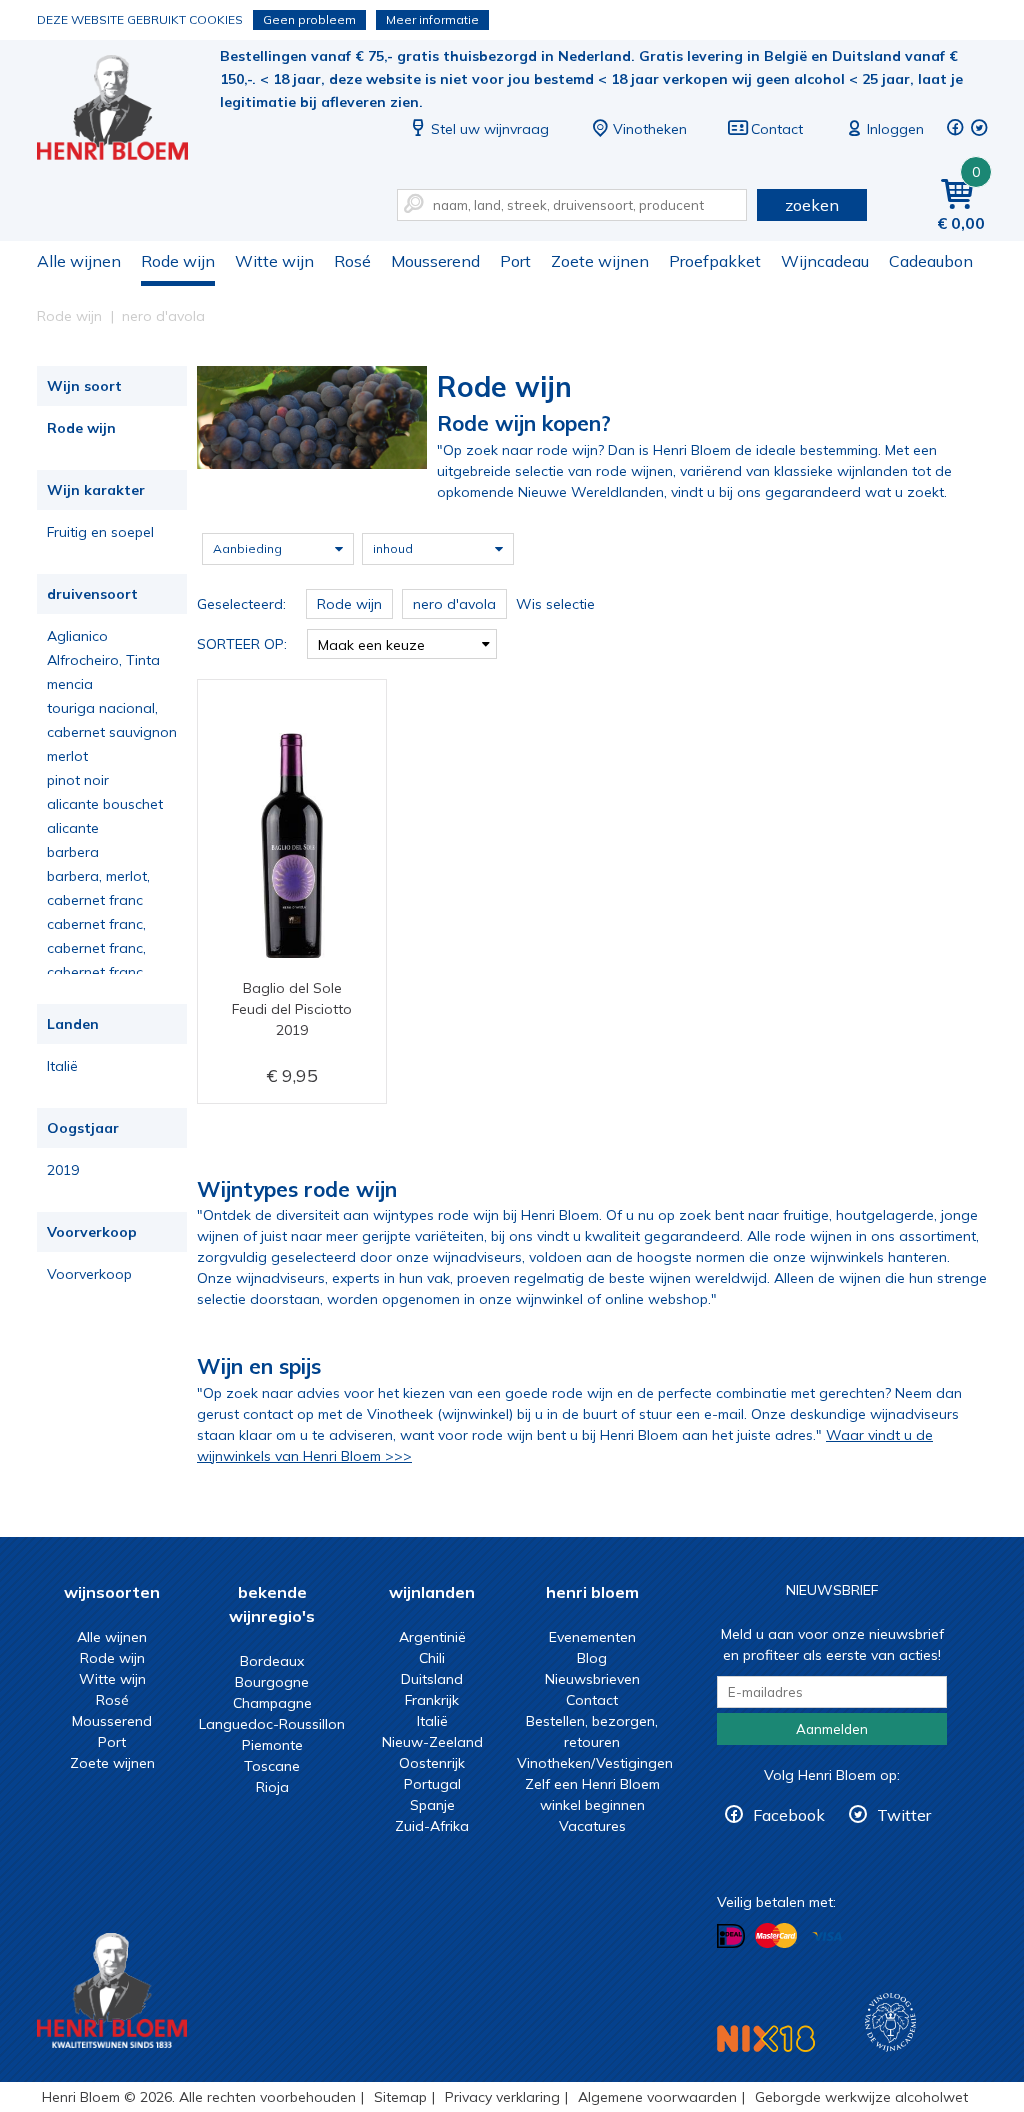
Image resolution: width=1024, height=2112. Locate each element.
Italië (62, 1066)
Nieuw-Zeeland (432, 1742)
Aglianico (77, 636)
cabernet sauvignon (112, 732)
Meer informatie (432, 19)
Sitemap (400, 2097)
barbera (73, 852)
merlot (67, 756)
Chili (432, 1658)
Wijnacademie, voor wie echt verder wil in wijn (890, 2022)
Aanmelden (832, 1729)
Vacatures (592, 1826)
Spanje (432, 1805)
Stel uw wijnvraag (490, 129)
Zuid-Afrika (432, 1826)
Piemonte (272, 1745)
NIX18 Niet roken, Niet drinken (766, 2038)
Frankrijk (432, 1700)
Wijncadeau (825, 261)
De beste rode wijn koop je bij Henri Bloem (126, 110)
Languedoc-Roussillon (272, 1724)
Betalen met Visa (827, 1937)
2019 (63, 1170)
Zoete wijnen (600, 261)
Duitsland (432, 1679)
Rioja (272, 1787)
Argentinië (432, 1637)
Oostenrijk (432, 1763)
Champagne (272, 1703)
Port (515, 261)
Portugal (432, 1784)
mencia (70, 684)
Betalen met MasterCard (776, 1936)
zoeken (812, 205)
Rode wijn (178, 261)
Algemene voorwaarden (657, 2097)
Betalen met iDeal (731, 1936)
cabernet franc (95, 900)
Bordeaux (272, 1661)
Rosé (352, 261)
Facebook (789, 1815)
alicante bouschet (105, 804)
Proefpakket (715, 261)
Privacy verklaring (502, 2097)
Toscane (272, 1766)
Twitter (904, 1815)
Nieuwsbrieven (592, 1679)
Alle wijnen (79, 261)
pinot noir (78, 780)
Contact (777, 129)
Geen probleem (309, 19)
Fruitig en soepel (100, 532)
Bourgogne (272, 1682)
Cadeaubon (931, 261)
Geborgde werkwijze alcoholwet (861, 2097)
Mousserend (435, 261)
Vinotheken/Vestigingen (595, 1763)
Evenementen (592, 1637)
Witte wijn (274, 261)
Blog (592, 1658)
